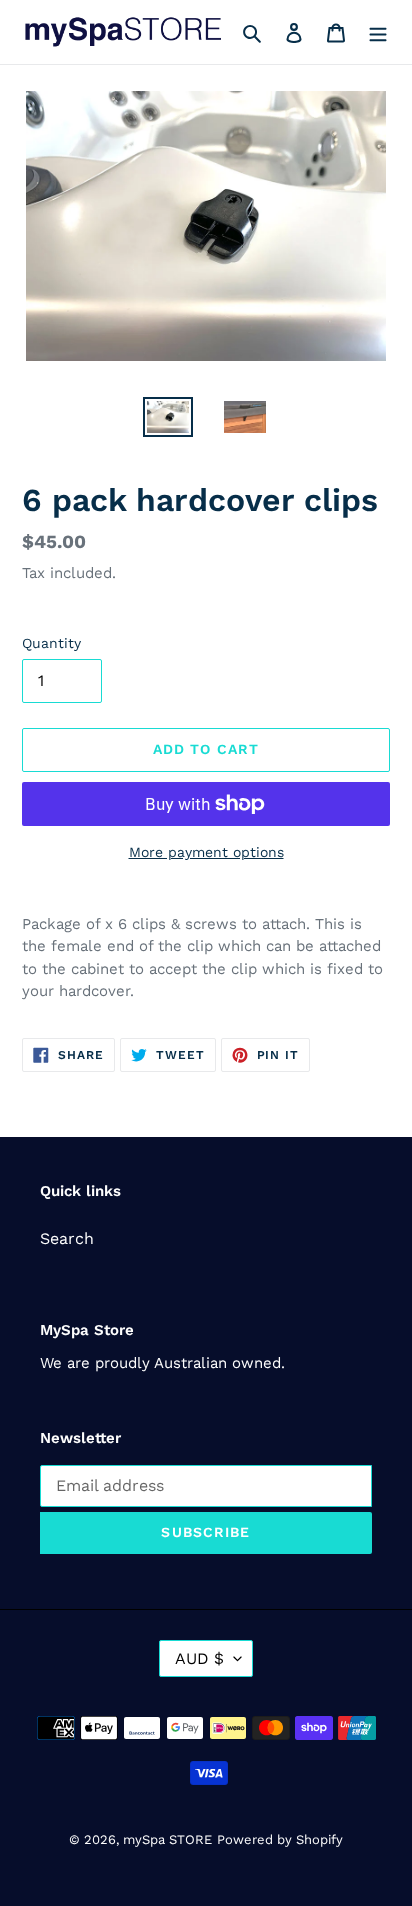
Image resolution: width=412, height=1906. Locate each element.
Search (67, 1238)
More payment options (206, 852)
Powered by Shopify (280, 1839)
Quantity (51, 643)
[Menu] (378, 32)
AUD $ (199, 1658)
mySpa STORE (167, 1839)
